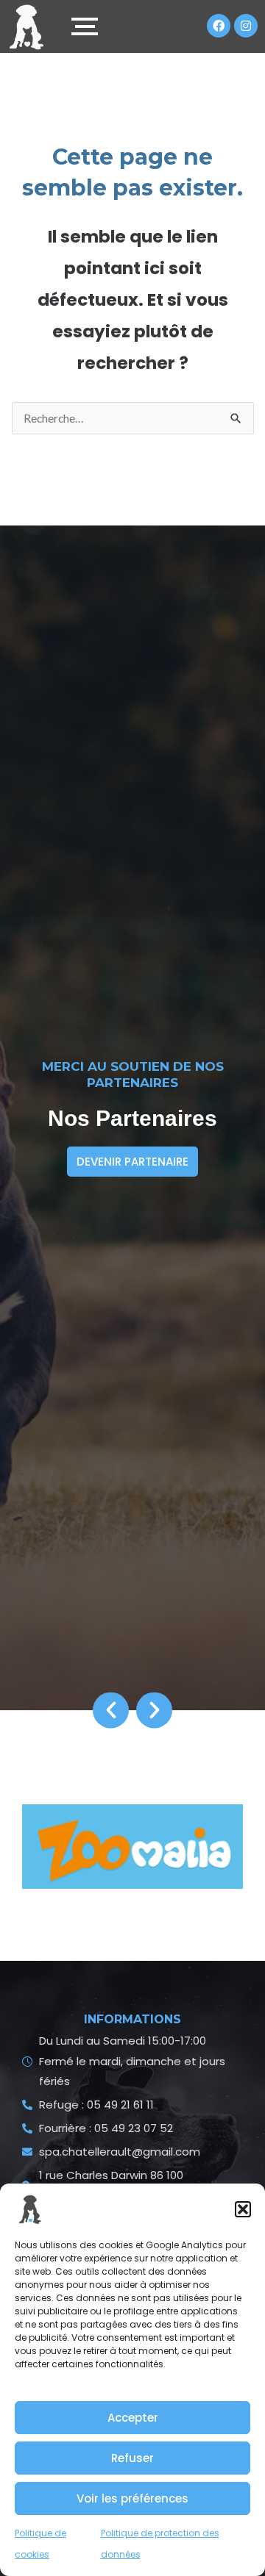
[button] (243, 2209)
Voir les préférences (132, 2498)
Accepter (133, 2418)
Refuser (132, 2458)
